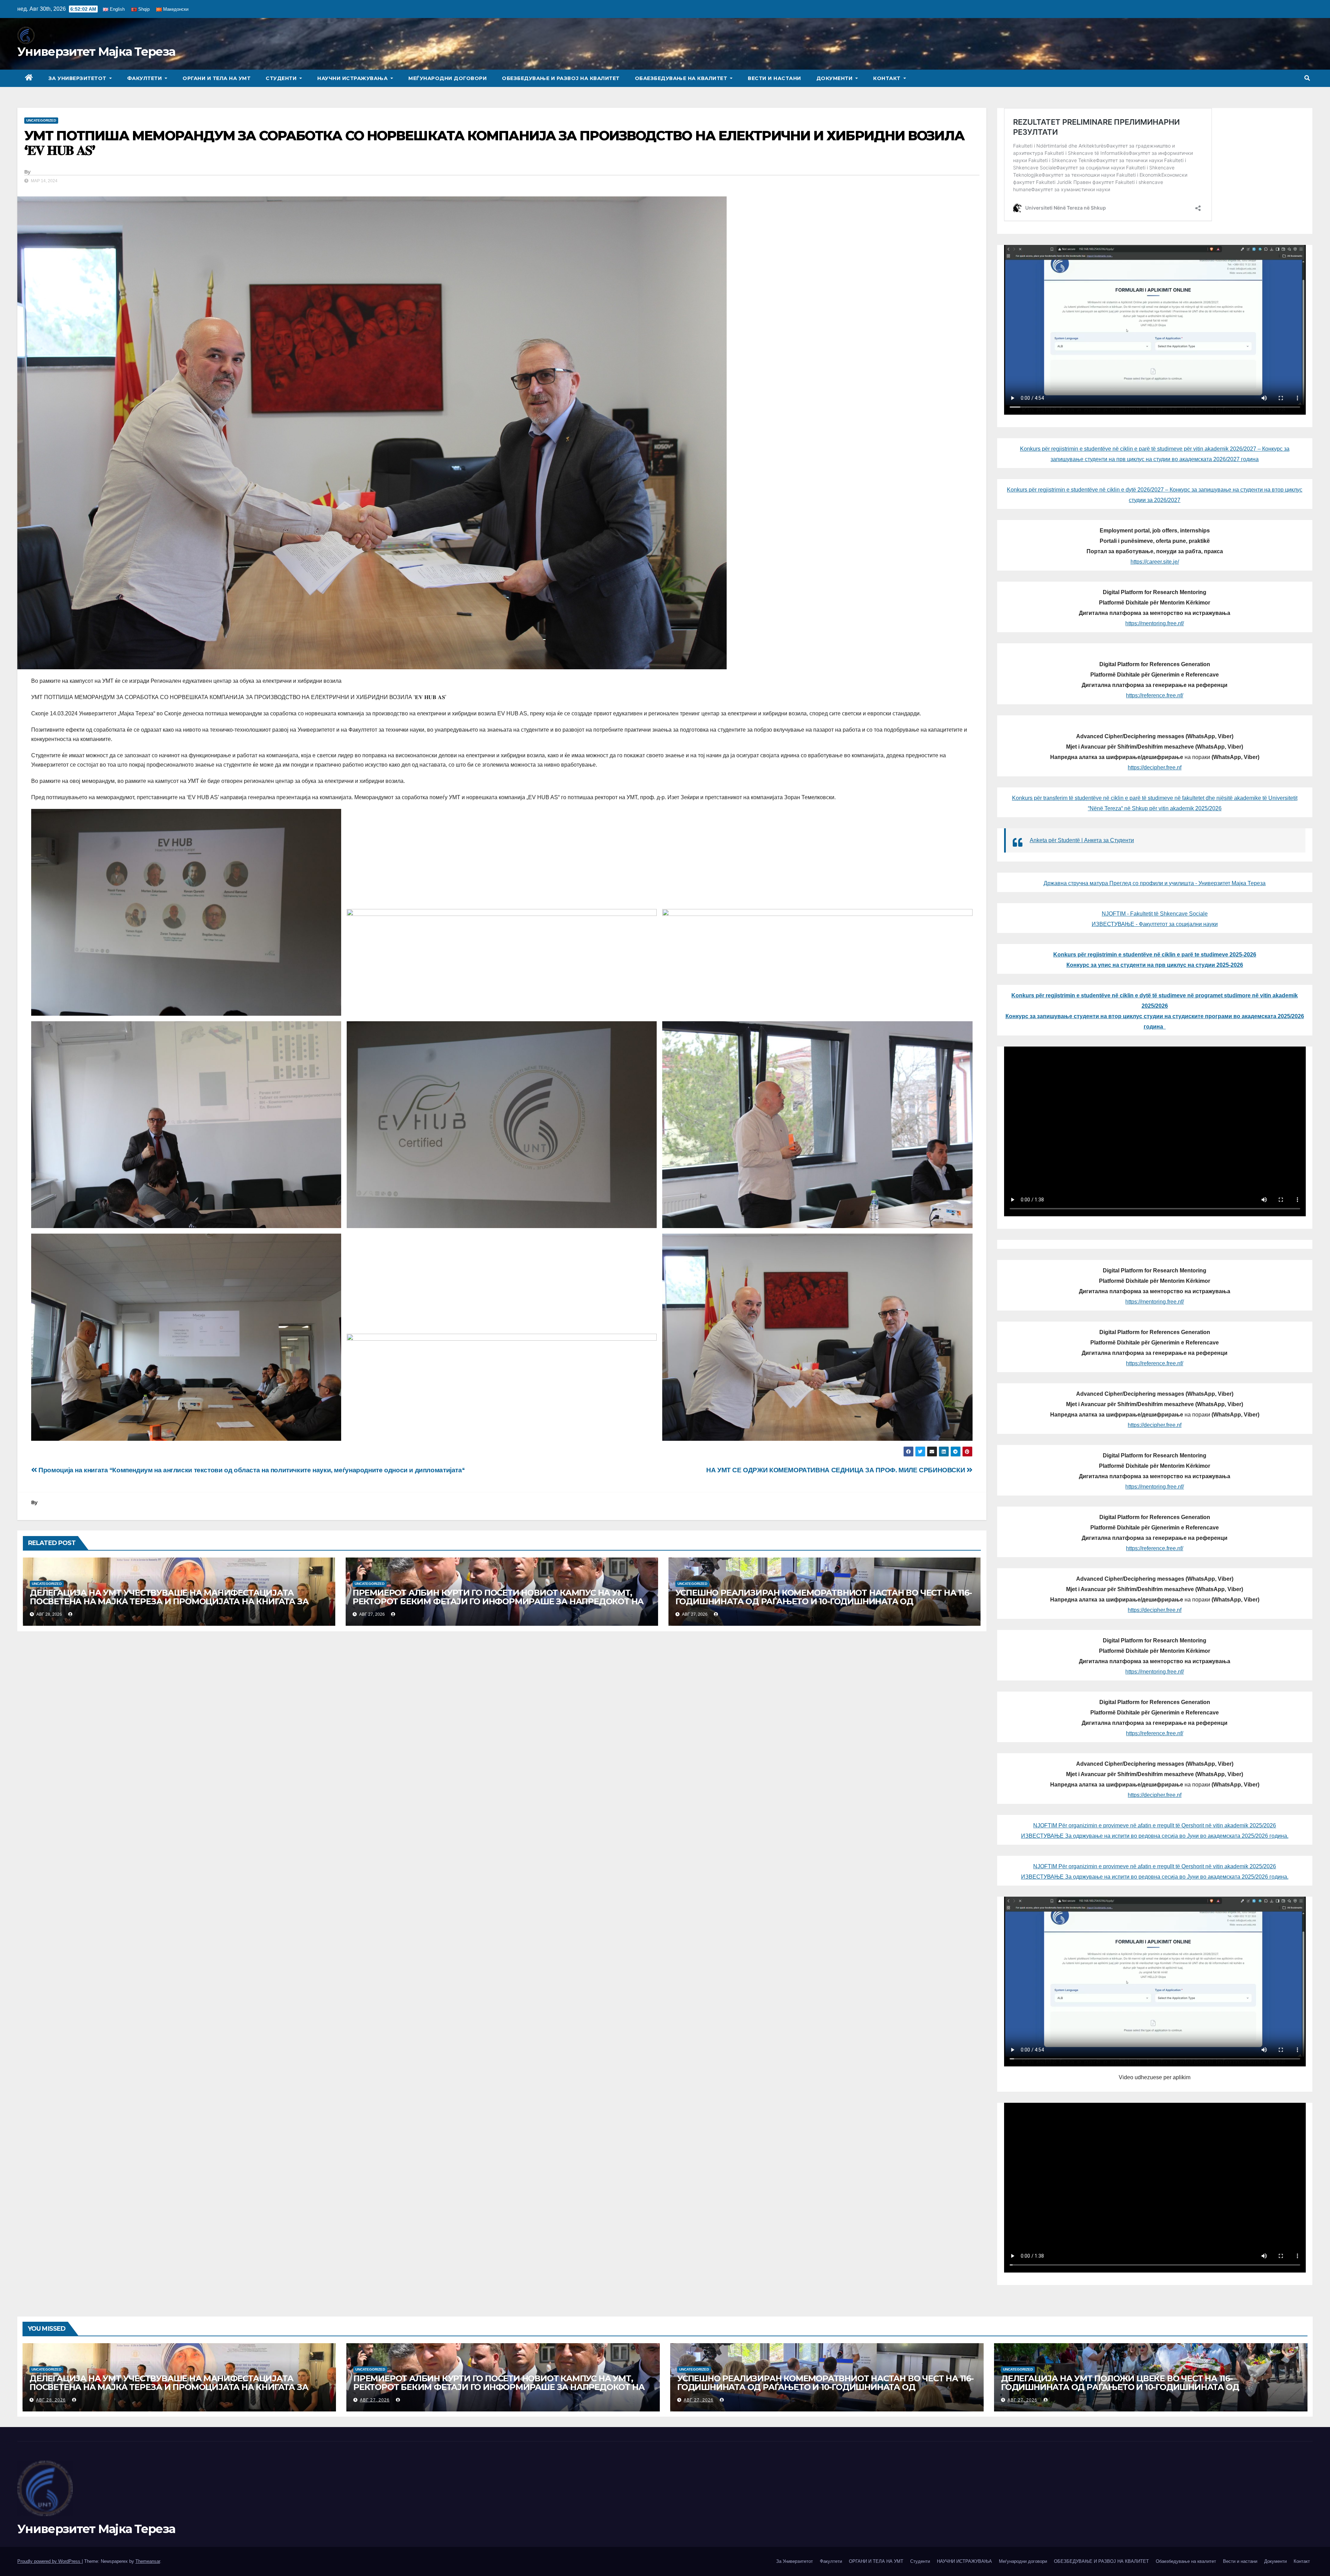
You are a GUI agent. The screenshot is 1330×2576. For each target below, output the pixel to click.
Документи (835, 78)
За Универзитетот (78, 78)
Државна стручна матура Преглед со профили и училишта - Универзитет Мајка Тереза (1155, 883)
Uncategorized (41, 120)
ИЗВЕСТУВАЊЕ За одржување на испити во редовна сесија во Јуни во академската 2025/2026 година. (1155, 1836)
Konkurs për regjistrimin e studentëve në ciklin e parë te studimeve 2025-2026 (1155, 955)
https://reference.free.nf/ (1155, 695)
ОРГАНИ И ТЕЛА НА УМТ (216, 78)
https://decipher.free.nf (1155, 767)
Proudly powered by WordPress (50, 2561)
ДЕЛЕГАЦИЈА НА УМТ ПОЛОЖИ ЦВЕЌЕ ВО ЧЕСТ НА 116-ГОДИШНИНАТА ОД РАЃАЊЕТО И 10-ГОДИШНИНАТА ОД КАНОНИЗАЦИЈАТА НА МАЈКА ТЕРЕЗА (1120, 2387)
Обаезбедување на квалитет (682, 78)
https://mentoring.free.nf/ (1155, 623)
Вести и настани (774, 78)
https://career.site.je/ (1155, 562)
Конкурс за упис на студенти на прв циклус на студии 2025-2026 (1155, 965)
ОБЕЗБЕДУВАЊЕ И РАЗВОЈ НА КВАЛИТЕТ (561, 78)
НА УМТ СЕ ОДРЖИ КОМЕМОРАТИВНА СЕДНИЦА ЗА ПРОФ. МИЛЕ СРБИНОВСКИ (836, 1470)
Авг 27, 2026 (375, 2400)
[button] (1307, 78)
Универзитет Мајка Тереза (96, 52)
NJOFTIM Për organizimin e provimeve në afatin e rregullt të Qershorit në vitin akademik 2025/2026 (1155, 1825)
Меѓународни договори (447, 78)
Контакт (888, 78)
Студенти (282, 78)
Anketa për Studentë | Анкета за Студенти (1082, 840)
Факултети (145, 78)
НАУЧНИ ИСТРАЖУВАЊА (353, 78)
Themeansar (148, 2561)
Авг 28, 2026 (51, 2400)
